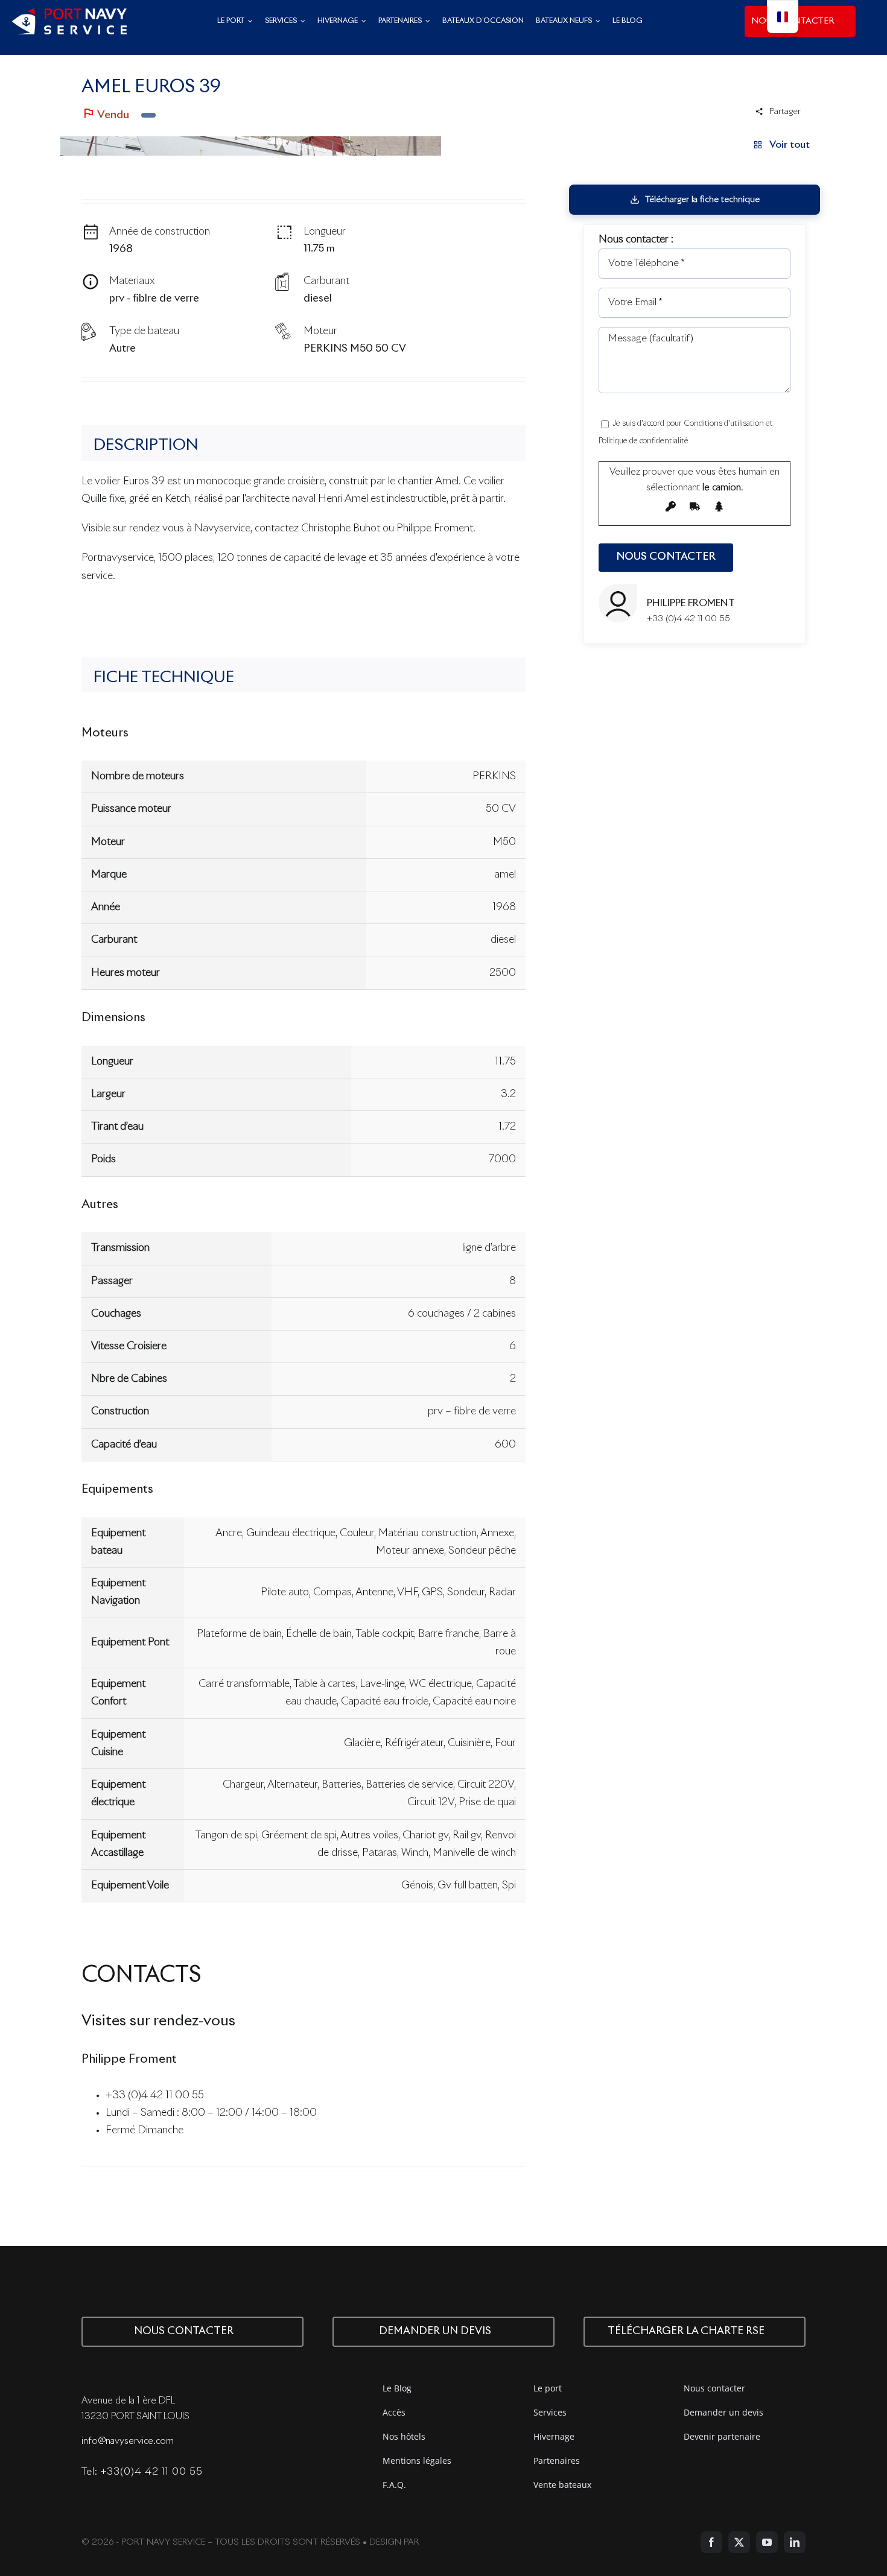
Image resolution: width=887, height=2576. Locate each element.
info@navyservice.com (128, 2441)
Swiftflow (446, 2542)
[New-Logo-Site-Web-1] (69, 14)
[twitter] (739, 2542)
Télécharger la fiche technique (702, 200)
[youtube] (767, 2542)
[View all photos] (251, 146)
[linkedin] (795, 2542)
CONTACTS (141, 1976)
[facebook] (711, 2542)
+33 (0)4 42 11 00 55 (155, 2096)
